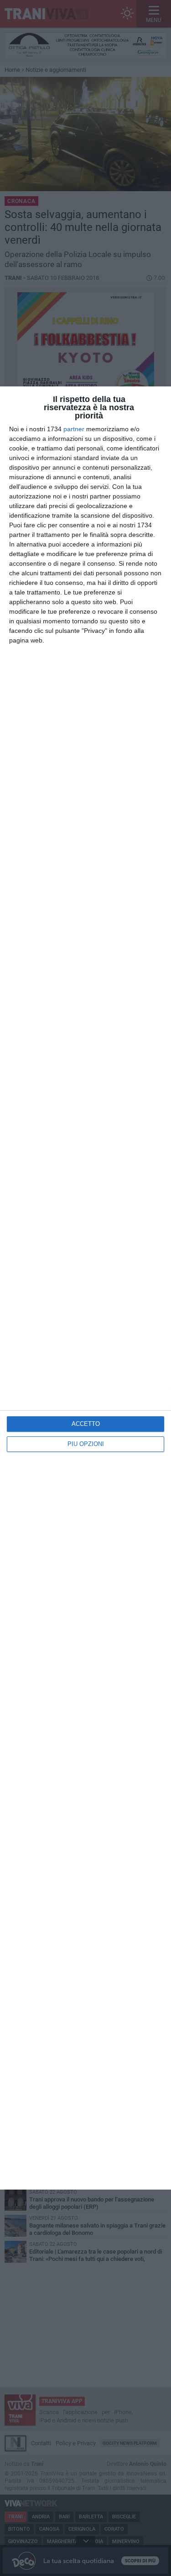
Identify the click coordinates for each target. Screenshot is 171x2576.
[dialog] (85, 1288)
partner (74, 429)
